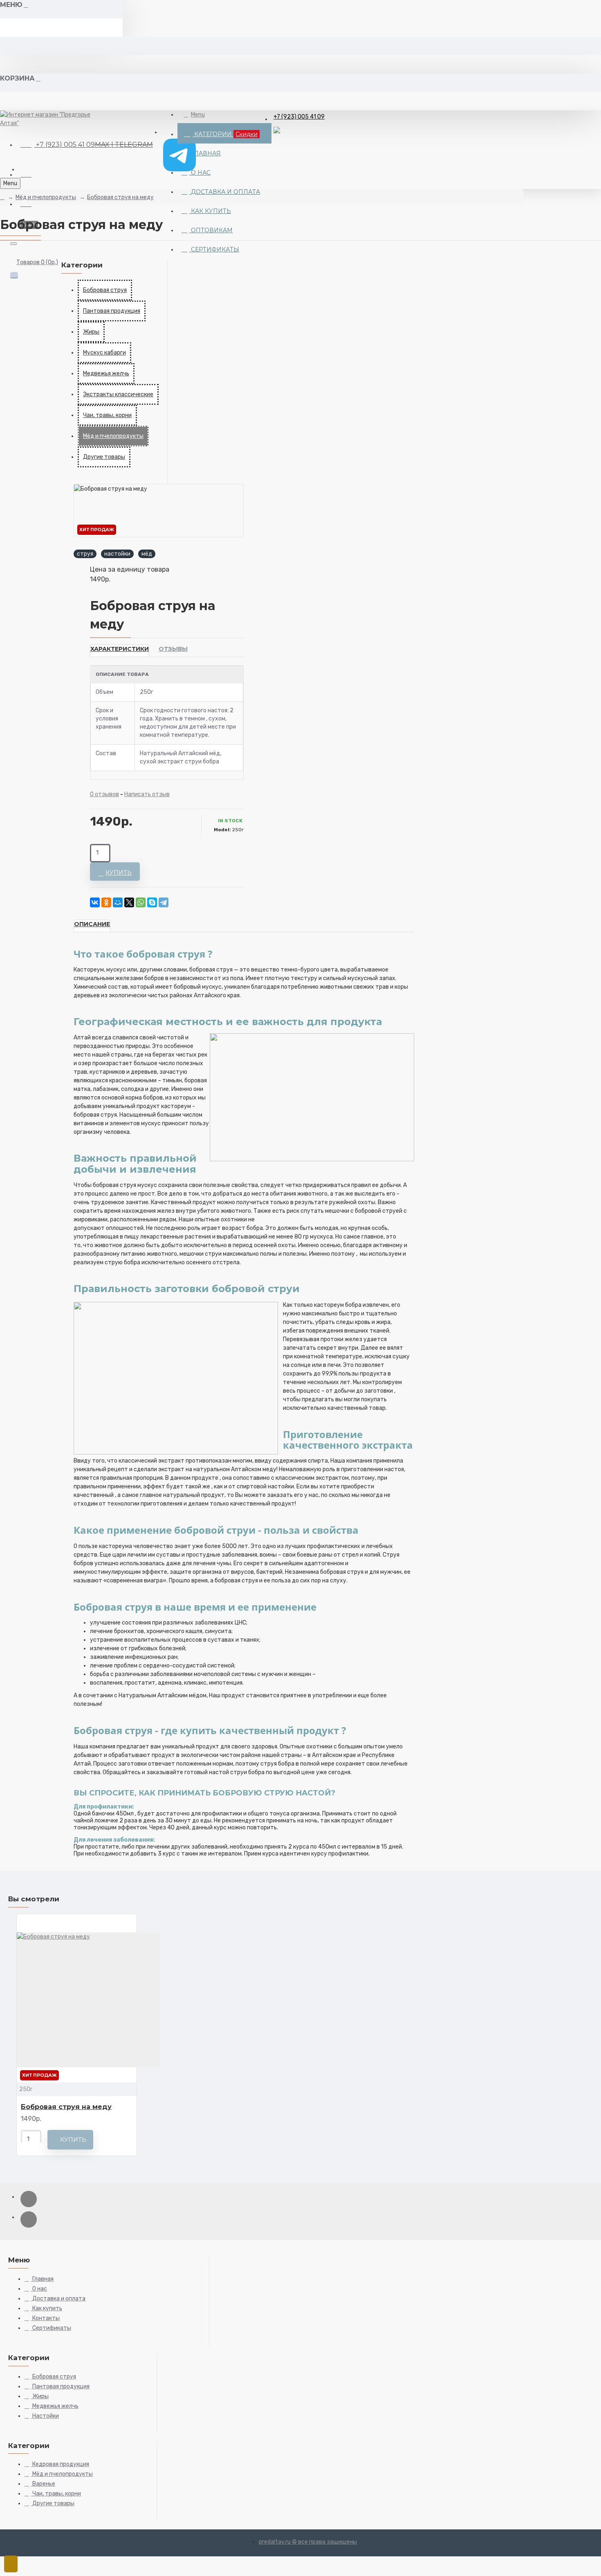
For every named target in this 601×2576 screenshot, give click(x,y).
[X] (129, 902)
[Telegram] (164, 902)
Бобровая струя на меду (120, 197)
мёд (147, 554)
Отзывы (173, 649)
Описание (92, 924)
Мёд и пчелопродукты (46, 197)
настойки (117, 554)
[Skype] (152, 902)
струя (85, 554)
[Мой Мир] (118, 902)
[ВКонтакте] (95, 902)
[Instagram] (29, 2199)
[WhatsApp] (141, 902)
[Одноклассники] (106, 902)
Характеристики (120, 649)
